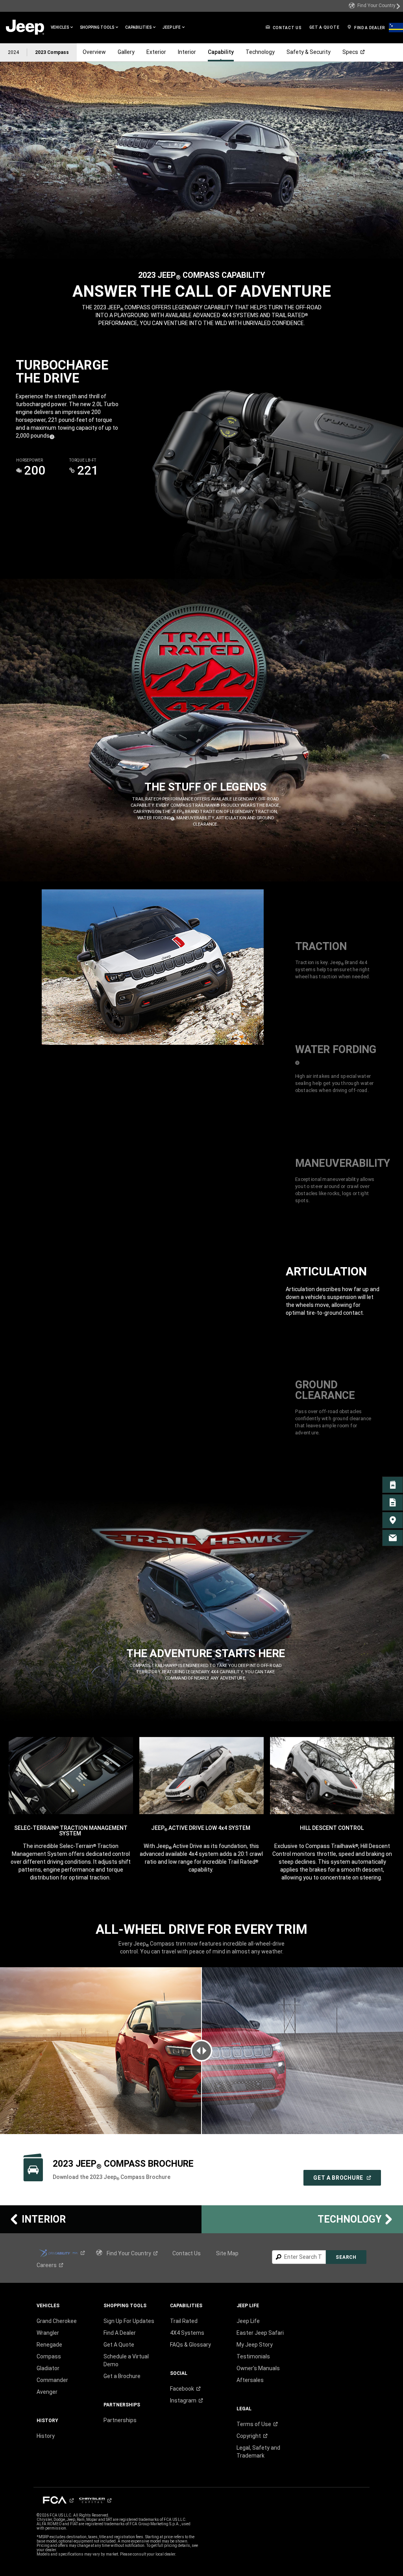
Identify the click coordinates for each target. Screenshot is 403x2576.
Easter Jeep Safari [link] (260, 2333)
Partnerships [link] (120, 2420)
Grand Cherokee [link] (57, 2321)
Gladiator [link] (48, 2368)
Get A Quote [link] (119, 2345)
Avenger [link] (47, 2392)
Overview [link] (94, 52)
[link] (375, 6)
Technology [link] (260, 52)
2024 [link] (13, 52)
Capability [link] (221, 52)
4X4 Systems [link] (187, 2333)
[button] (62, 28)
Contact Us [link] (187, 2253)
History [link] (46, 2436)
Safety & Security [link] (309, 52)
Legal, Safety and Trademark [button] (258, 2452)
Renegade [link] (49, 2345)
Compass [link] (49, 2356)
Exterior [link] (156, 52)
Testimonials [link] (253, 2356)
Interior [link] (187, 52)
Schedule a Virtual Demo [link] (126, 2360)
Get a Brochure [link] (122, 2376)
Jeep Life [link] (248, 2321)
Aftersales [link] (250, 2380)
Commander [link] (52, 2380)
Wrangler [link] (48, 2333)
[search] (299, 2257)
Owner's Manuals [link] (258, 2368)
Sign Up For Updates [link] (129, 2321)
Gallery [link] (126, 52)
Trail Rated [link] (184, 2321)
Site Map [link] (227, 2253)
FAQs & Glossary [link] (190, 2345)
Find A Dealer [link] (120, 2333)
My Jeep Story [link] (255, 2345)
